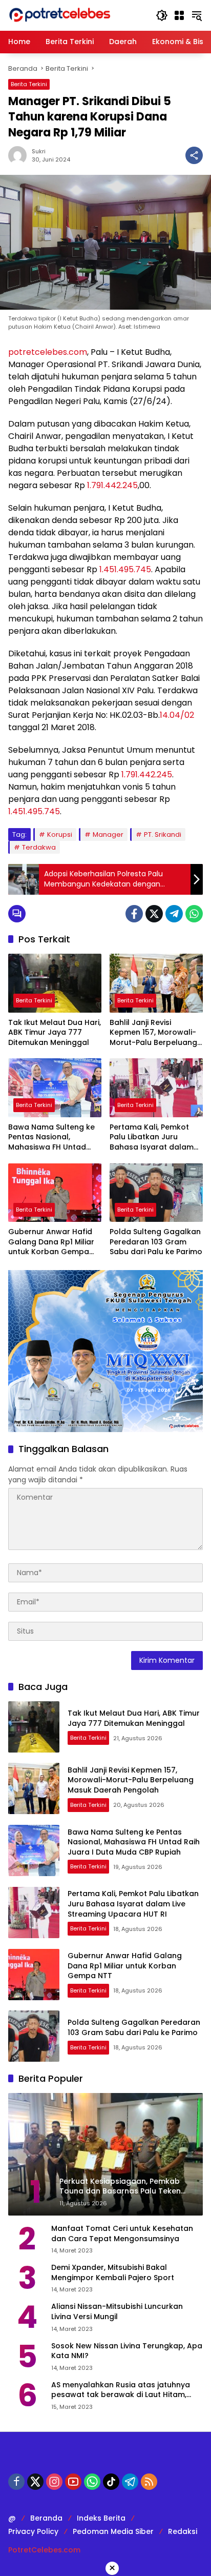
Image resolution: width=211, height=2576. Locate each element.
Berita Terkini (29, 84)
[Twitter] (154, 914)
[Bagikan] (194, 155)
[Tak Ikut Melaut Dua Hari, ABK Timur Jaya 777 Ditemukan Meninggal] (55, 983)
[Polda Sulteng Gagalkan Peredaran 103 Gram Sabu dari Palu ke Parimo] (156, 1193)
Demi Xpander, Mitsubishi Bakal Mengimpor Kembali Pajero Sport (113, 2273)
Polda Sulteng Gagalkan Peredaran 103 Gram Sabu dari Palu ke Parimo (156, 1242)
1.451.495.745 (125, 569)
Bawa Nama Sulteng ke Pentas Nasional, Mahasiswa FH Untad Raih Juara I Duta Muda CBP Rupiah (52, 1138)
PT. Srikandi (163, 834)
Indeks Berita (101, 2518)
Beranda (46, 2518)
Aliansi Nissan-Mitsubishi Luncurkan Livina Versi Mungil (117, 2312)
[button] (162, 15)
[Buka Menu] (179, 15)
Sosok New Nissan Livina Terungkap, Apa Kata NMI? (127, 2351)
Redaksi (183, 2531)
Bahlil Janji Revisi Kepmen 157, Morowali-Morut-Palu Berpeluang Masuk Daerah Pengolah (155, 1033)
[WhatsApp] (194, 914)
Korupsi (60, 834)
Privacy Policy (33, 2531)
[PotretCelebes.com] (59, 15)
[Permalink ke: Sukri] (20, 155)
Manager (108, 834)
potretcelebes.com (48, 352)
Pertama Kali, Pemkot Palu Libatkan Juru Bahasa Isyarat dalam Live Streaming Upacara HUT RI (154, 1138)
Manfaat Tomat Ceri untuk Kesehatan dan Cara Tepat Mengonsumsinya (122, 2234)
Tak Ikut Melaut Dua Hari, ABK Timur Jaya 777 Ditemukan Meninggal (55, 1033)
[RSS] (149, 2482)
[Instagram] (54, 2482)
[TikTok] (111, 2482)
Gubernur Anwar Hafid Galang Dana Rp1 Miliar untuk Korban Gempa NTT (51, 1242)
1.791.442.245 (112, 485)
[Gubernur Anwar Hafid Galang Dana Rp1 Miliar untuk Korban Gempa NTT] (55, 1193)
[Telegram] (174, 914)
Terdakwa (39, 847)
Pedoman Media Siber (113, 2531)
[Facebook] (134, 914)
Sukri (39, 151)
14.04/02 (177, 715)
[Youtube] (73, 2482)
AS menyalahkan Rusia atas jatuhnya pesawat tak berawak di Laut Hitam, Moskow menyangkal (121, 2390)
